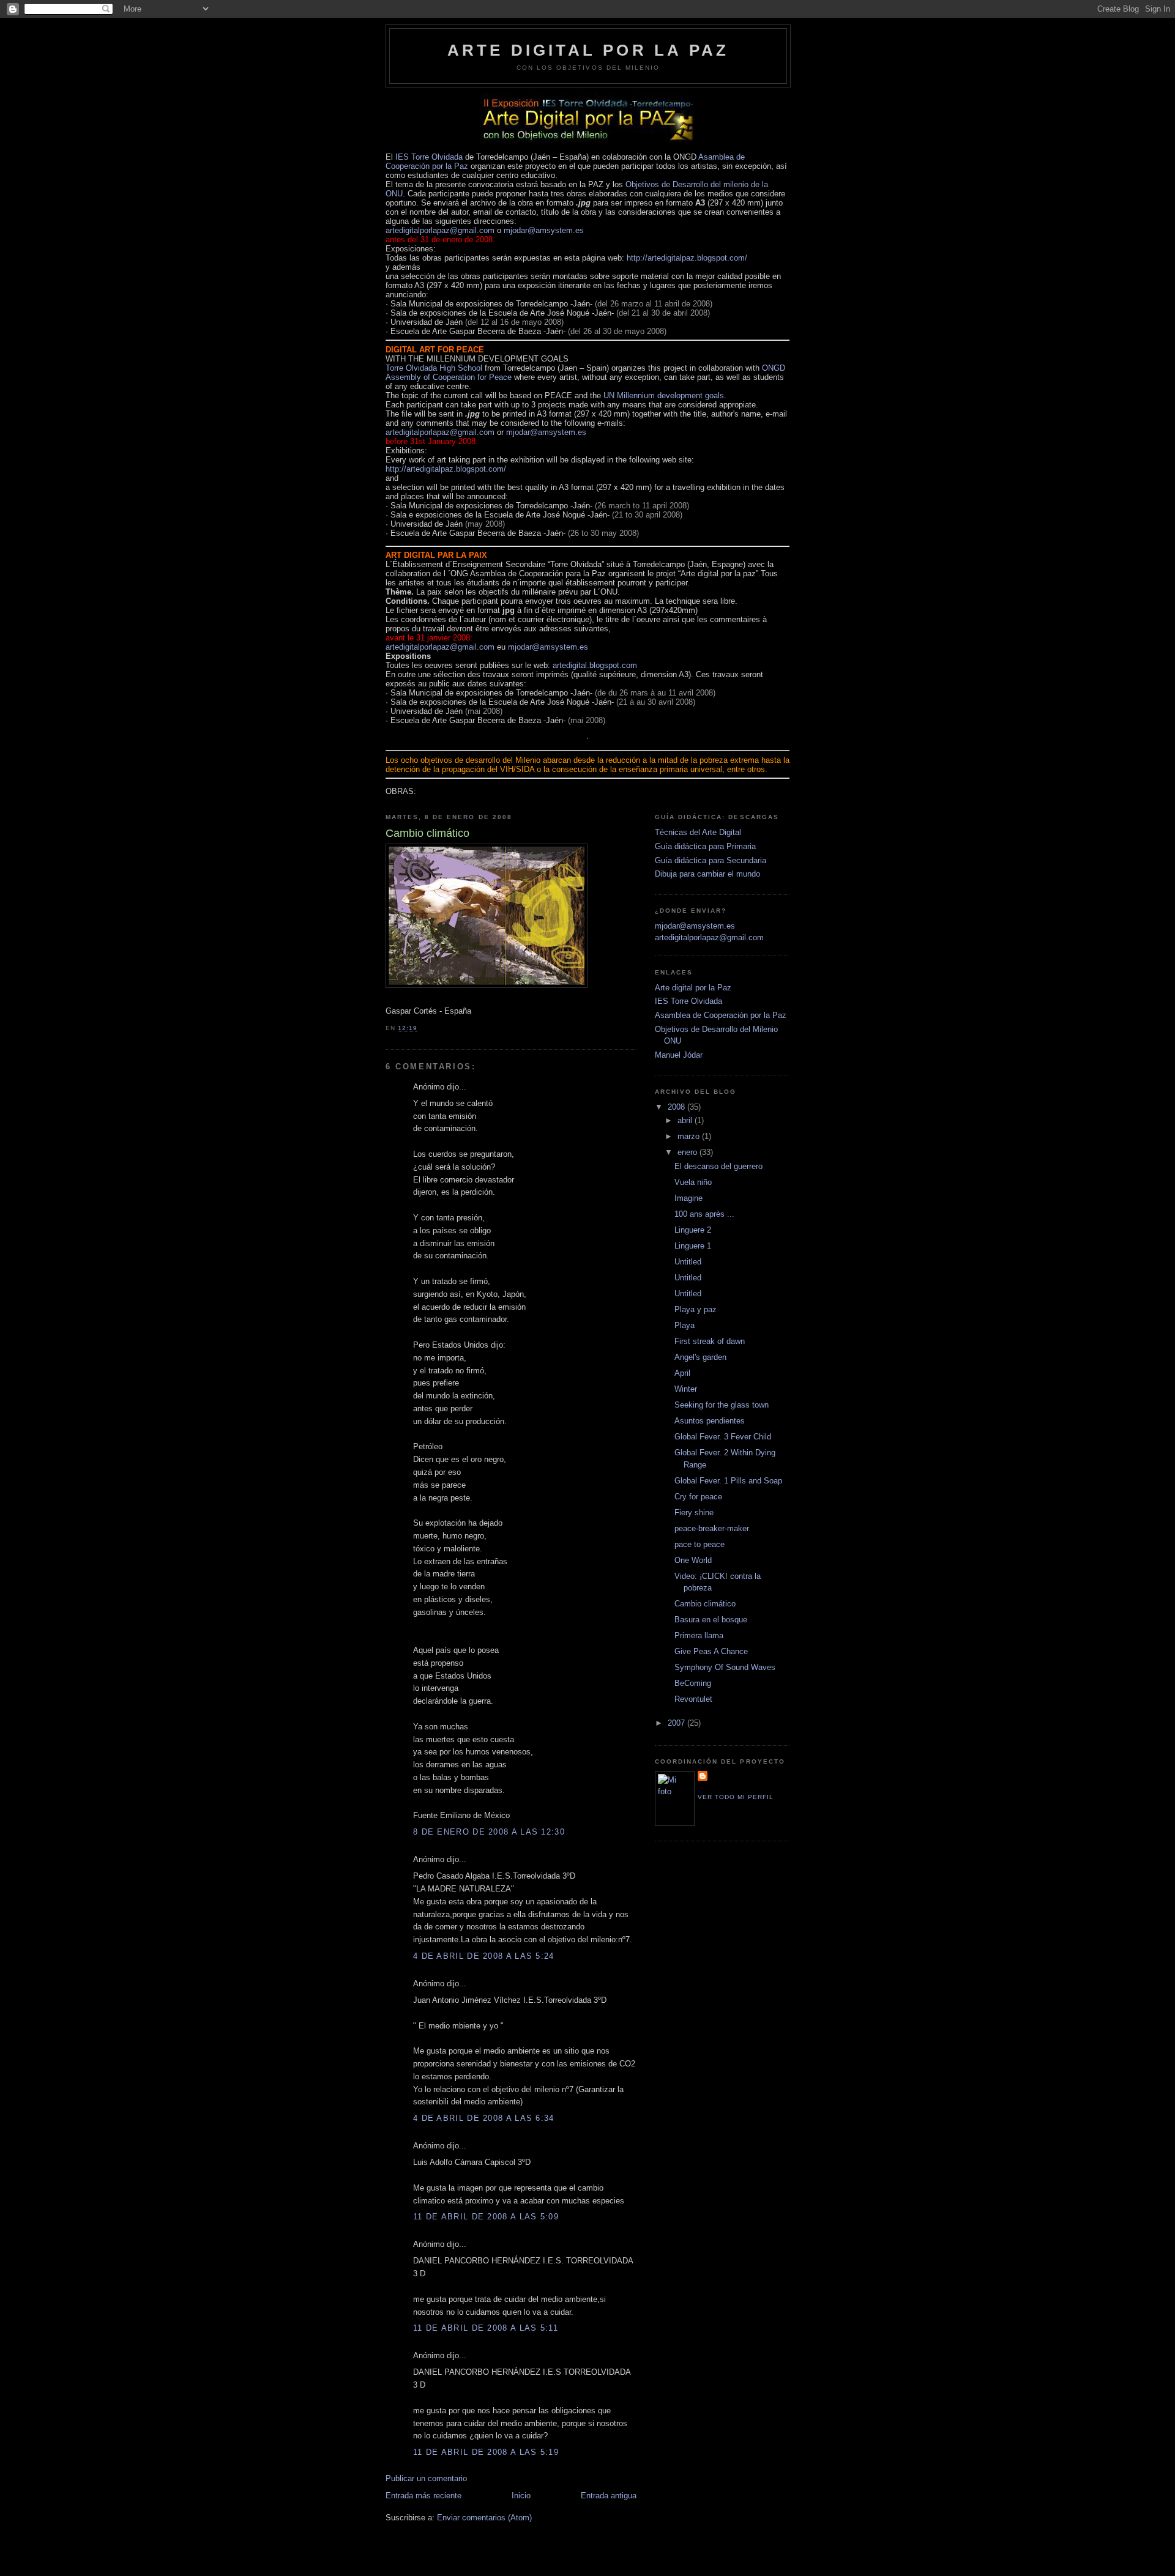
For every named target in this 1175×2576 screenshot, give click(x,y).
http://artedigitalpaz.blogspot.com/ (687, 258)
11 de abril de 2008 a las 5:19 (486, 2452)
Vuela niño (693, 1182)
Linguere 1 (693, 1246)
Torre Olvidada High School (435, 368)
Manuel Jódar (679, 1055)
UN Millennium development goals (664, 395)
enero (688, 1152)
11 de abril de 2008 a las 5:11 (486, 2328)
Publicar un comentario (426, 2478)
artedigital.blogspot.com (595, 665)
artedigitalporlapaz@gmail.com (440, 230)
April (682, 1373)
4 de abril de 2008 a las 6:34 (484, 2118)
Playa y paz (696, 1309)
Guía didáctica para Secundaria (711, 860)
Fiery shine (694, 1513)
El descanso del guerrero (718, 1166)
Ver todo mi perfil (736, 1797)
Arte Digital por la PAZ (588, 50)
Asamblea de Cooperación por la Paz (721, 1015)
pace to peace (699, 1544)
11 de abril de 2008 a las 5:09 (486, 2217)
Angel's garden (700, 1357)
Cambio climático (705, 1604)
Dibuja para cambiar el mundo (707, 874)
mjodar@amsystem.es (544, 230)
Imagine (688, 1198)
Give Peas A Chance (711, 1651)
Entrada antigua (609, 2496)
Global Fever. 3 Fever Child (723, 1437)
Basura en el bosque (711, 1620)
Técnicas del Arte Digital (698, 832)
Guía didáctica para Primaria (705, 846)
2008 (677, 1107)
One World (693, 1560)
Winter (686, 1389)
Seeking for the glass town (722, 1405)
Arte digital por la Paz (693, 988)
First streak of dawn (710, 1341)
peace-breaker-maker (712, 1528)
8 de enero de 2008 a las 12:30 (489, 1832)
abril (686, 1120)
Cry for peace (698, 1497)
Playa (684, 1325)
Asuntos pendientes (710, 1421)
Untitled (688, 1262)
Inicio (521, 2496)
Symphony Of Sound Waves (725, 1667)
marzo (690, 1136)
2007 (677, 1723)
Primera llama (699, 1635)
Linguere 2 (693, 1230)
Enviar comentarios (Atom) (484, 2518)
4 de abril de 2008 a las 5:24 (484, 1956)
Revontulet (693, 1699)
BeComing (693, 1683)
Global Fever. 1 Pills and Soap (728, 1481)
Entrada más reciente (423, 2496)
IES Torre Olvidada (429, 157)
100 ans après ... (704, 1214)
